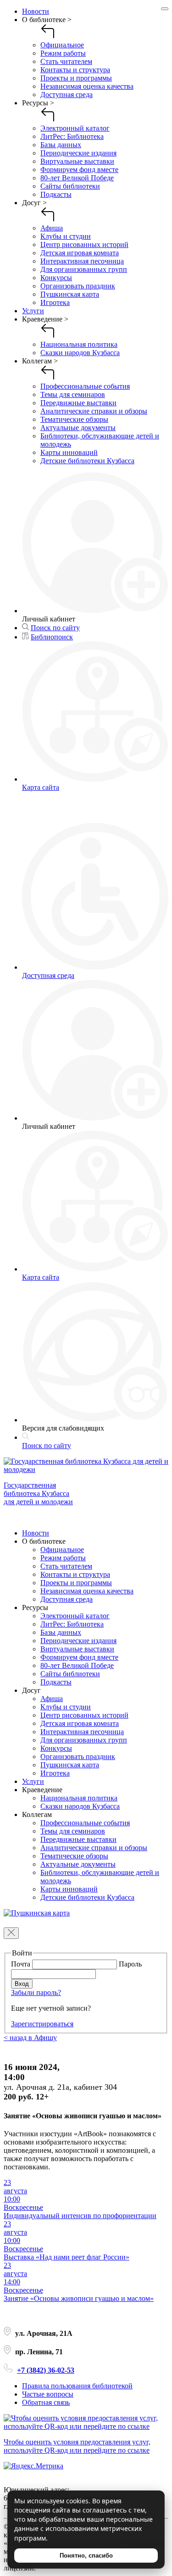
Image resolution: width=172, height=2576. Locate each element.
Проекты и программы (76, 78)
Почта (22, 1964)
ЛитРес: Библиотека (72, 136)
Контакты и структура (75, 70)
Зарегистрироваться (42, 2024)
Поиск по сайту (55, 628)
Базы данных (61, 145)
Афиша (52, 228)
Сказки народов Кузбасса (80, 353)
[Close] (165, 9)
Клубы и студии (66, 236)
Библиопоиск (52, 637)
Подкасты (56, 194)
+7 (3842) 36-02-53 (46, 2370)
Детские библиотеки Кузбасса (87, 461)
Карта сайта (41, 787)
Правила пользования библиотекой (77, 2386)
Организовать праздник (78, 286)
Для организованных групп (84, 269)
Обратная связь (46, 2402)
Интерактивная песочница (82, 261)
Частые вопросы (48, 2394)
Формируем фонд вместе (79, 170)
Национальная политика (79, 344)
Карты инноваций (69, 452)
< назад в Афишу (30, 2038)
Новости (36, 11)
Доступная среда (67, 95)
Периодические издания (78, 153)
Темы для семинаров (73, 394)
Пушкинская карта (70, 294)
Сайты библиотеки (70, 186)
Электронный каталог (75, 128)
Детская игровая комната (80, 253)
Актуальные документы (78, 428)
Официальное (62, 45)
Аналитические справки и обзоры (94, 411)
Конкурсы (56, 278)
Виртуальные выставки (77, 161)
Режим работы (63, 53)
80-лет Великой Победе (77, 178)
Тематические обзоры (74, 419)
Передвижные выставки (78, 403)
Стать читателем (66, 61)
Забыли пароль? (36, 1992)
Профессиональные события (85, 386)
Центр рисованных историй (84, 244)
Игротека (55, 302)
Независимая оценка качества (87, 86)
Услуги (33, 311)
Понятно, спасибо (86, 2556)
